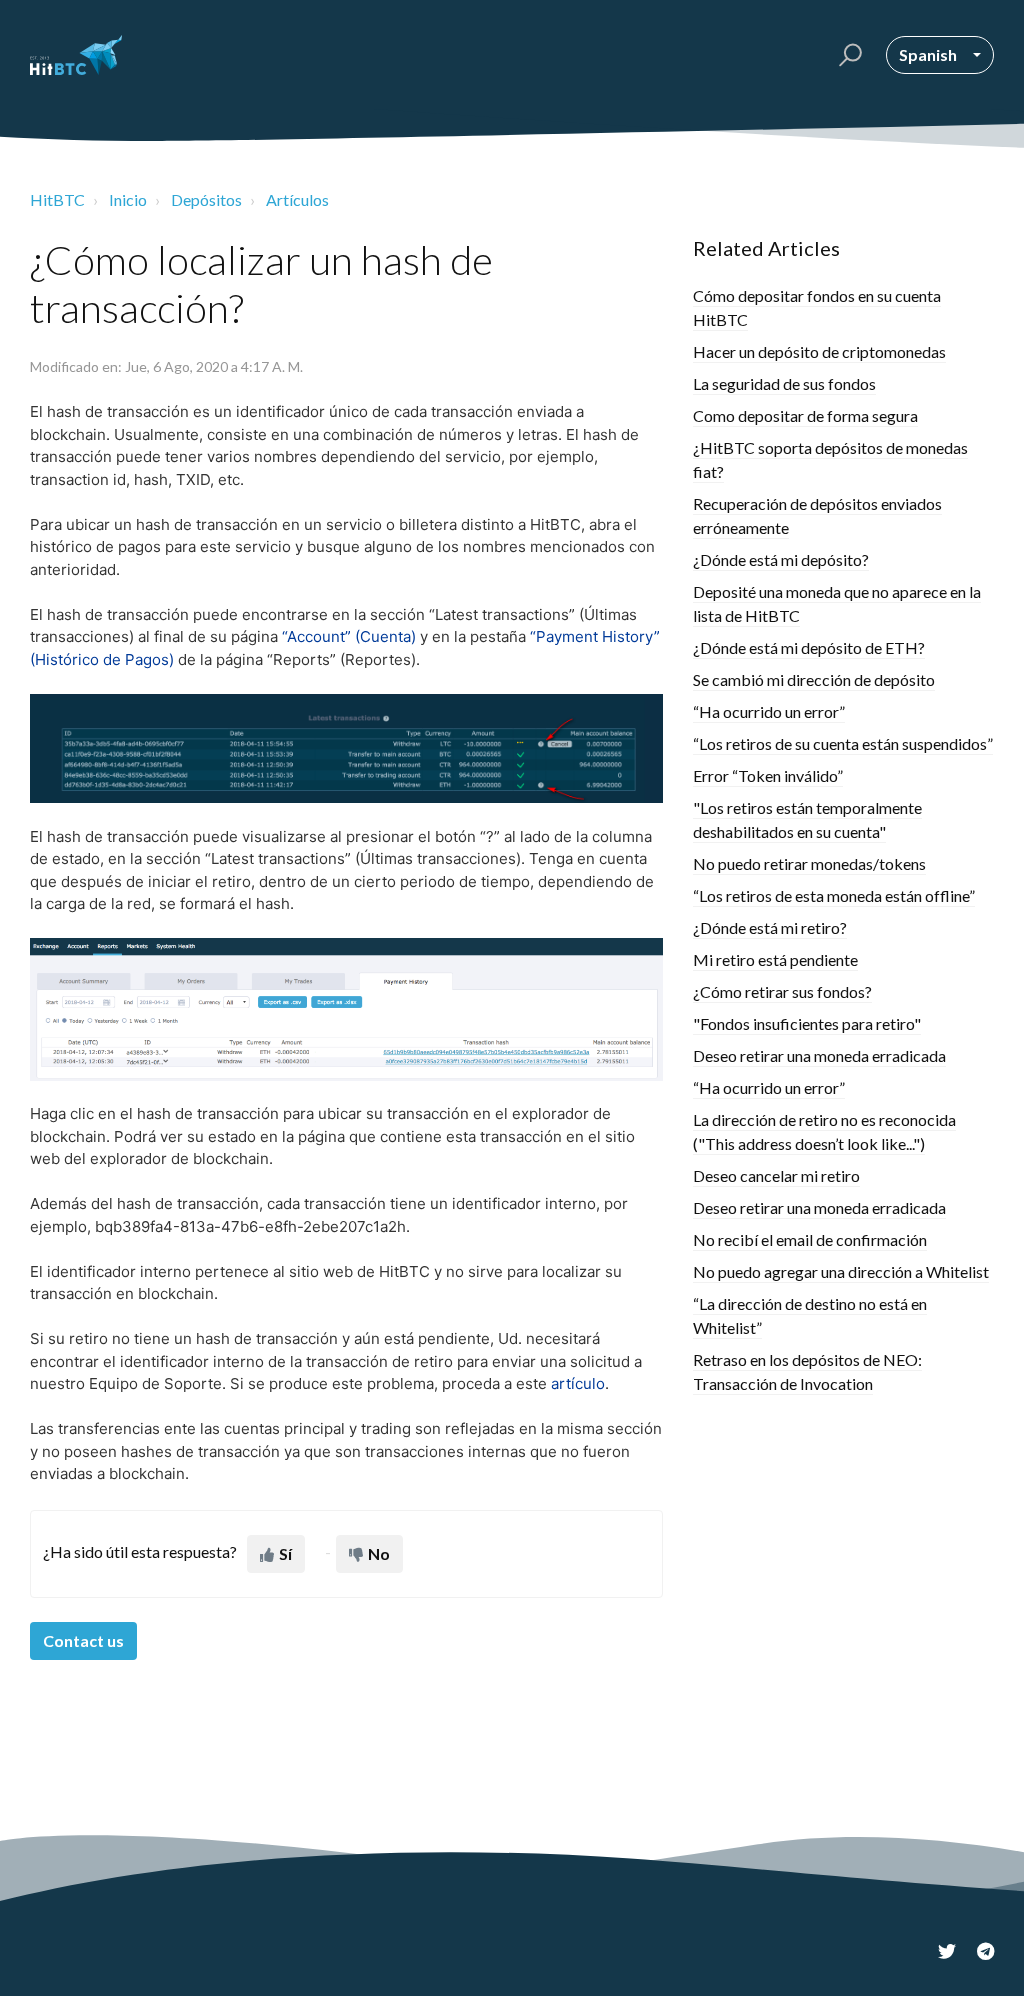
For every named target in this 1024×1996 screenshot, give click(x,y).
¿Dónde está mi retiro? (770, 927)
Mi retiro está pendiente (775, 959)
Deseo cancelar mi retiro (776, 1175)
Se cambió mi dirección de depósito (814, 679)
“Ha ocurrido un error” (769, 711)
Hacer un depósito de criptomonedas (819, 351)
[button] (847, 55)
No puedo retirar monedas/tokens (809, 863)
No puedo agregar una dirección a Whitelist (841, 1271)
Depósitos (206, 199)
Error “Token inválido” (768, 775)
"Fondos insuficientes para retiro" (807, 1023)
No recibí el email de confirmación (810, 1239)
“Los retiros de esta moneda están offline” (834, 895)
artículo (578, 1383)
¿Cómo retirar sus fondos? (782, 991)
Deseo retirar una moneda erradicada (819, 1055)
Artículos (297, 199)
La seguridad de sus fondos (784, 383)
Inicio (128, 199)
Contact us (83, 1640)
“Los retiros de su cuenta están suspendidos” (843, 743)
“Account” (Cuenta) (349, 636)
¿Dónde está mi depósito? (781, 559)
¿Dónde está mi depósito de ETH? (809, 647)
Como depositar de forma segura (805, 415)
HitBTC (57, 199)
